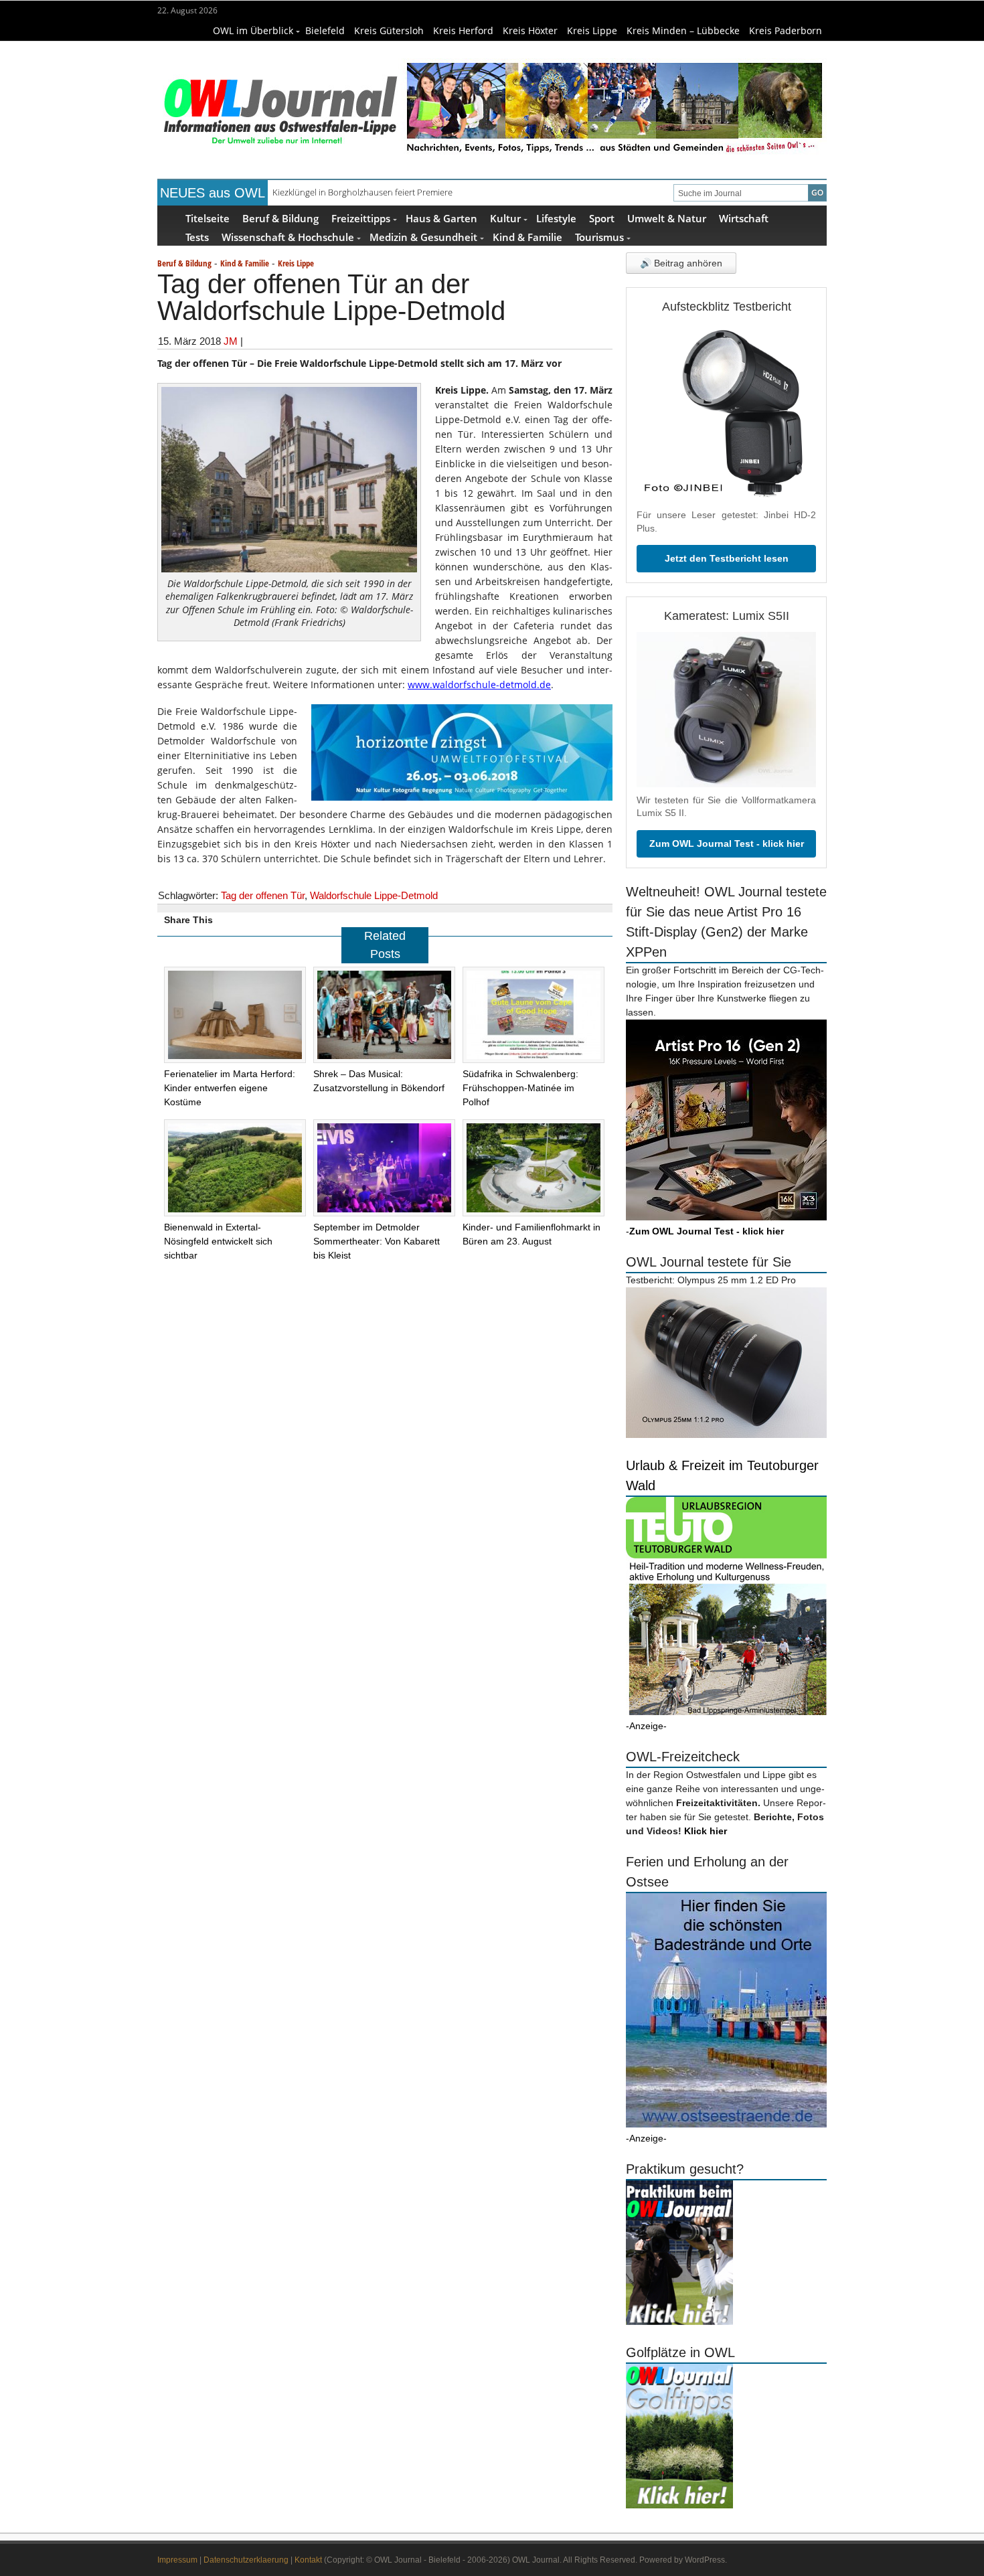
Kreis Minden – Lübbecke (683, 30)
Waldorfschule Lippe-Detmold (374, 895)
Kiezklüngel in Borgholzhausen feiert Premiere (362, 192)
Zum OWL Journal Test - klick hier (727, 843)
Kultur (505, 218)
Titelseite (208, 218)
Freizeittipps (361, 218)
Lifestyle (556, 218)
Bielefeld (325, 30)
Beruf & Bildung (280, 218)
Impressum (177, 2560)
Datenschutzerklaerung (246, 2560)
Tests (197, 237)
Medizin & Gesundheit (423, 237)
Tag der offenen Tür (263, 895)
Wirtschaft (744, 218)
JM (231, 341)
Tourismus (599, 237)
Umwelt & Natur (667, 218)
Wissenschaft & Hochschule (288, 237)
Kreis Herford (463, 30)
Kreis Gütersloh (389, 30)
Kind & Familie (527, 237)
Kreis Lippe (592, 30)
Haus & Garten (441, 218)
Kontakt (308, 2560)
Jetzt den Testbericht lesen (727, 558)
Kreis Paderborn (786, 30)
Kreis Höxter (530, 30)
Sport (602, 218)
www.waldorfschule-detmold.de (479, 685)
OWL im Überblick (253, 30)
